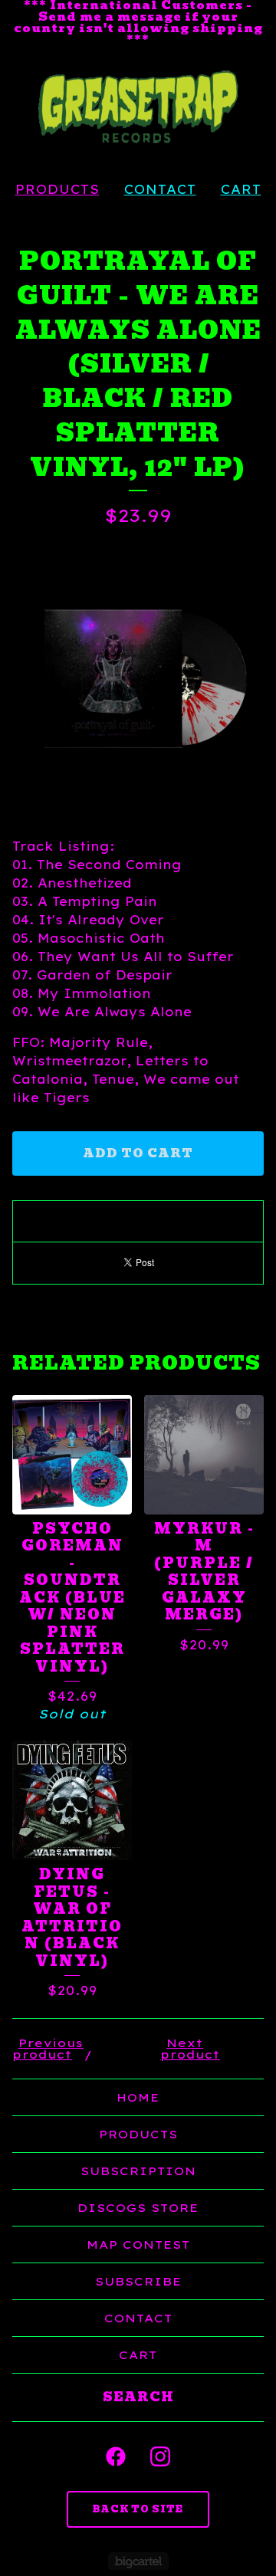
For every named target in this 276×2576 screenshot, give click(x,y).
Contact (160, 189)
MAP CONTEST (138, 2245)
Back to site (138, 2509)
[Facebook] (116, 2456)
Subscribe (138, 2281)
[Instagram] (160, 2456)
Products (58, 189)
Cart (241, 189)
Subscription (138, 2171)
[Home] (138, 107)
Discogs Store (138, 2208)
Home (138, 2097)
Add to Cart (138, 1153)
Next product (190, 2049)
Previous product (48, 2049)
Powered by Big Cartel (138, 2561)
